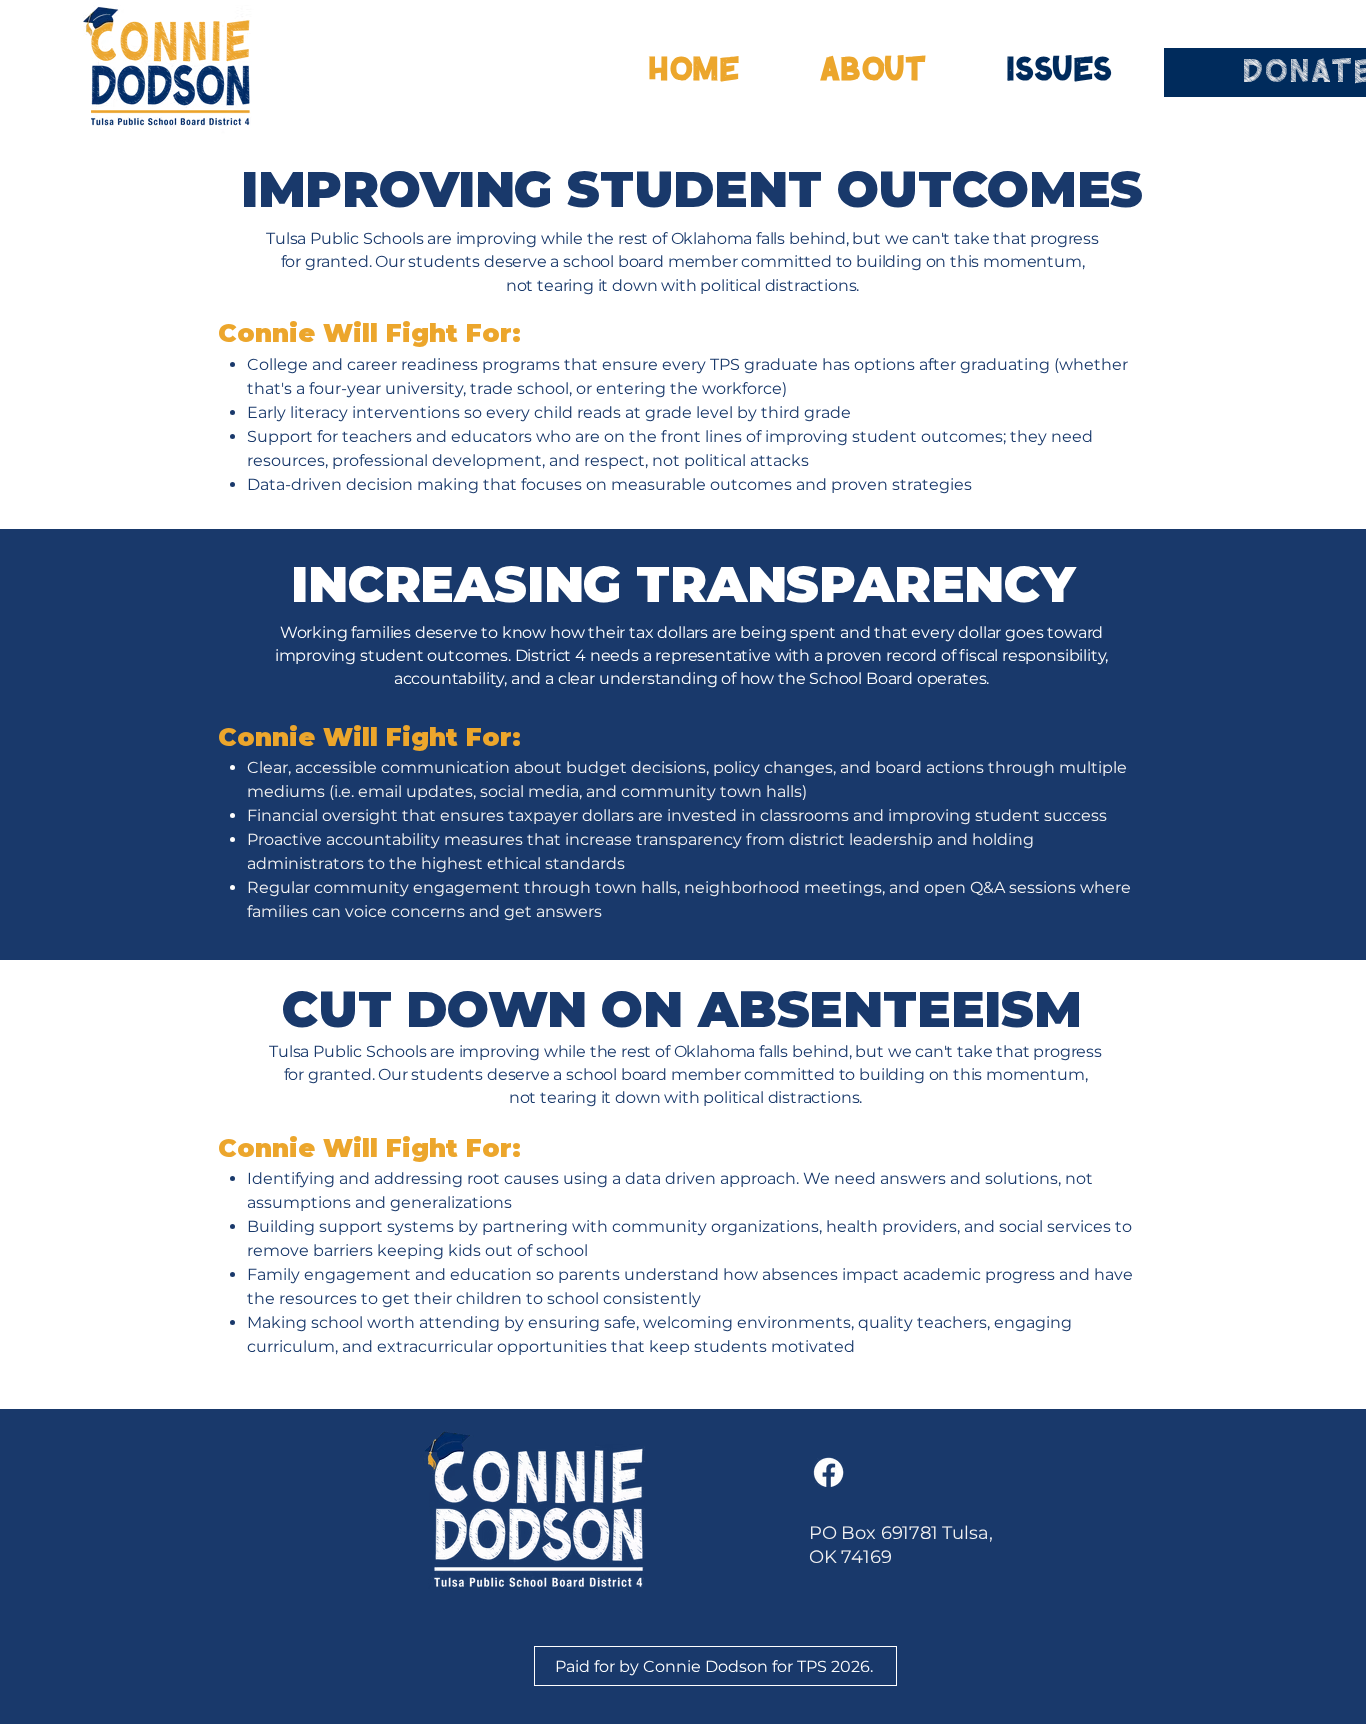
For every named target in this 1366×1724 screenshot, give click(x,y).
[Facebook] (828, 1472)
